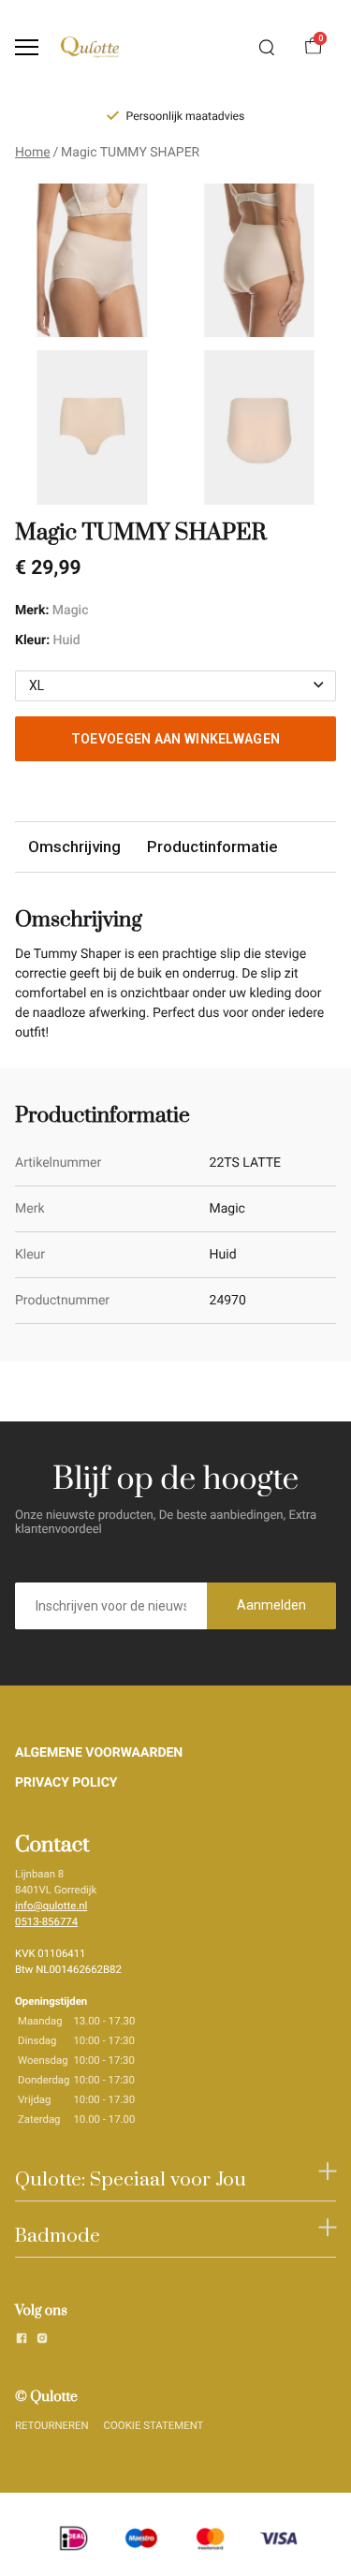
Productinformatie (212, 846)
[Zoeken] (267, 48)
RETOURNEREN (52, 2425)
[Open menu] (27, 47)
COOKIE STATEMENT (154, 2425)
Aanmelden (271, 1605)
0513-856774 (46, 1921)
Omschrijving (74, 846)
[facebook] (22, 2341)
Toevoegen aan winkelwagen (176, 739)
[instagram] (42, 2341)
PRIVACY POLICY (66, 1783)
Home (33, 153)
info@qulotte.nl (51, 1906)
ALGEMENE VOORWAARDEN (99, 1753)
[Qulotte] (90, 47)
